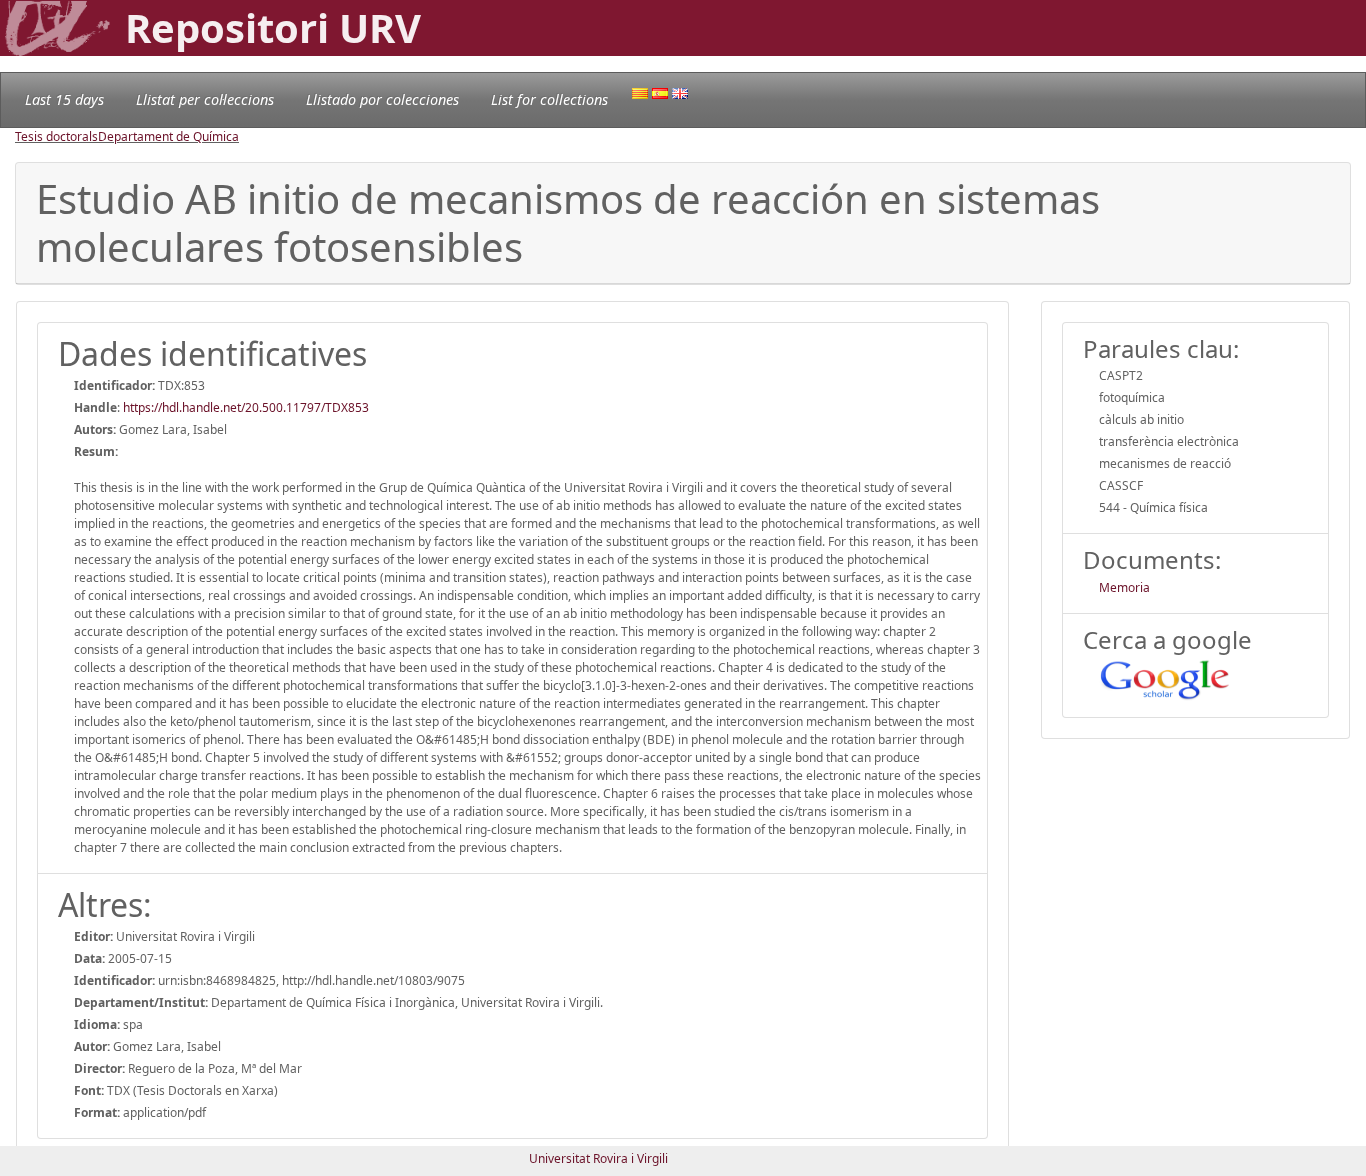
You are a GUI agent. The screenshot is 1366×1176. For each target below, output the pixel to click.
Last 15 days (64, 99)
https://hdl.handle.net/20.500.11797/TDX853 (246, 407)
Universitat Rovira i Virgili (598, 1158)
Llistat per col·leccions (205, 99)
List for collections (549, 99)
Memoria (1124, 587)
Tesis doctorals (56, 136)
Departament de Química (168, 136)
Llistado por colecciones (382, 99)
